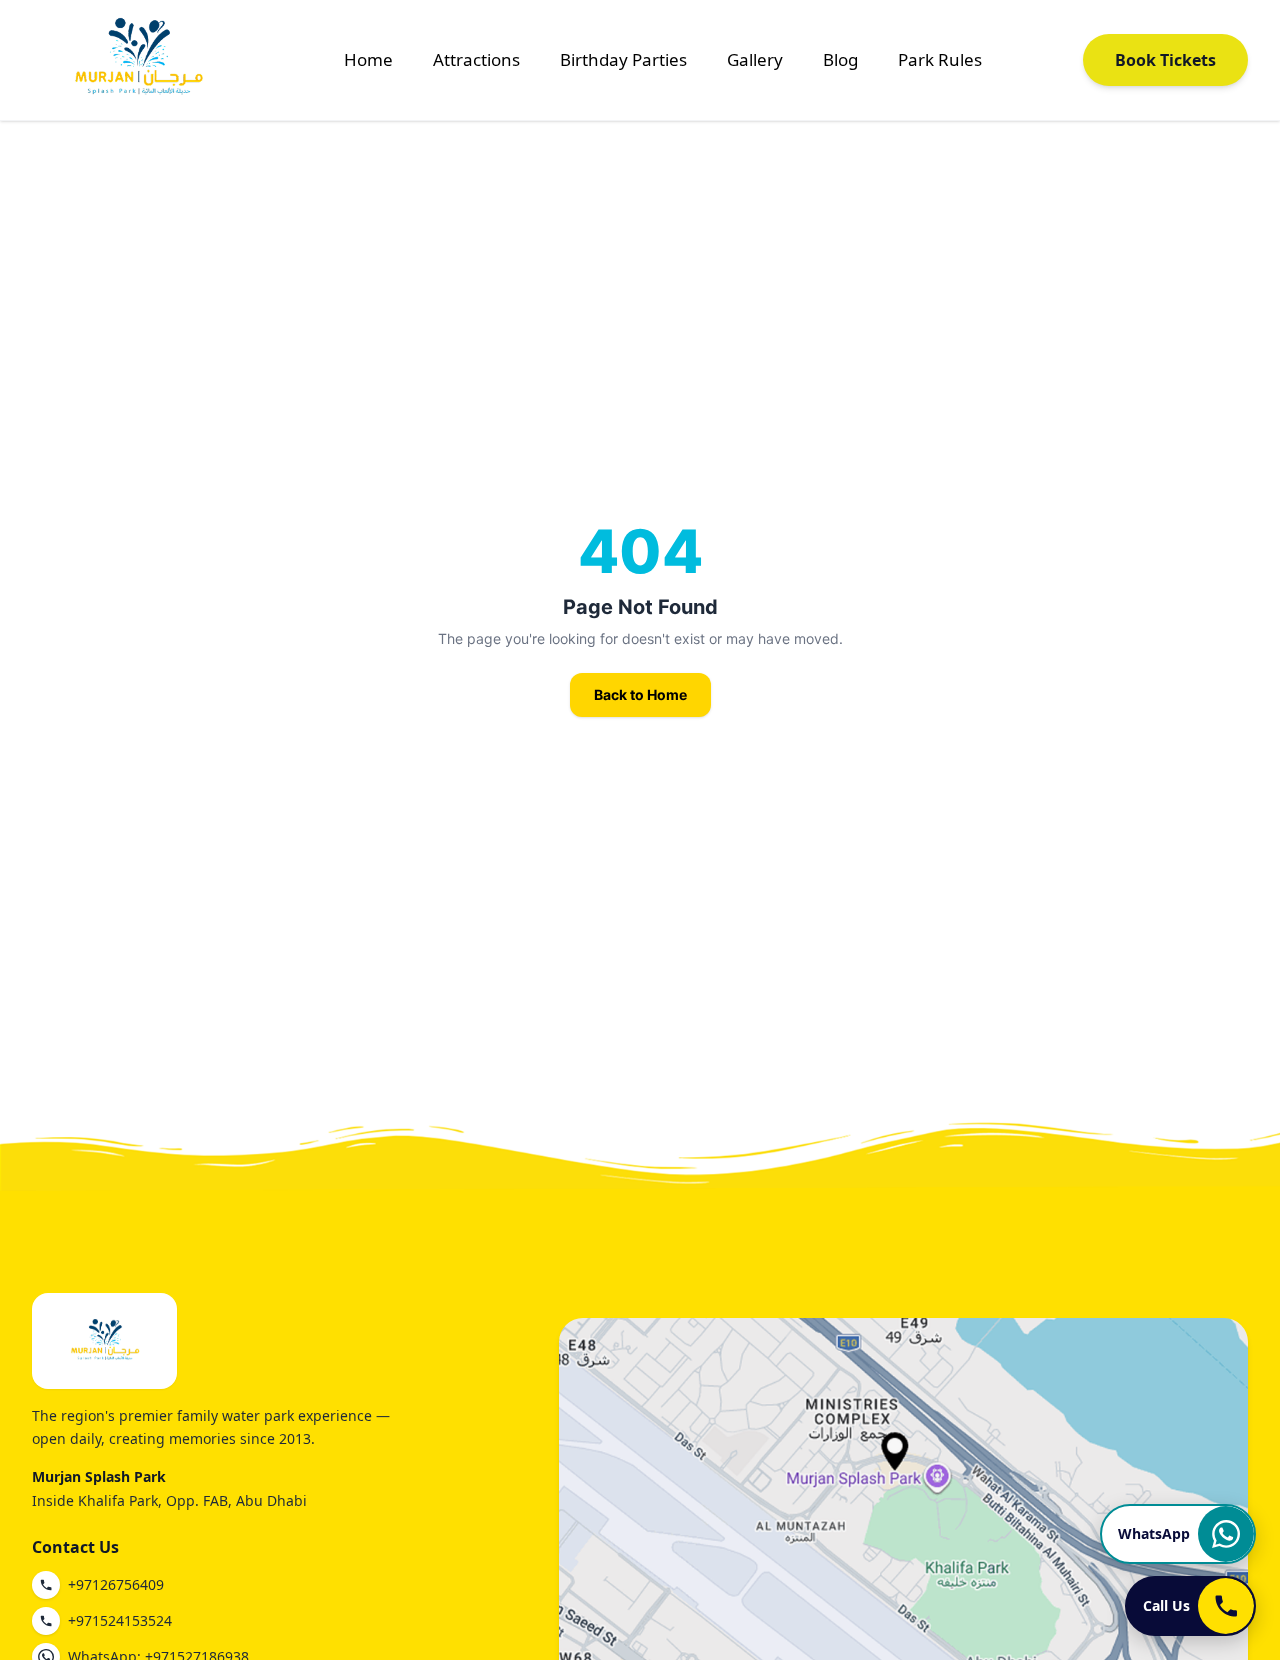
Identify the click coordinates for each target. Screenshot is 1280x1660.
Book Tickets (1165, 60)
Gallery (755, 59)
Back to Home (640, 694)
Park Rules (940, 59)
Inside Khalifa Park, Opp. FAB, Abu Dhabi (169, 1500)
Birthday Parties (623, 59)
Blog (840, 59)
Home (368, 59)
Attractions (476, 59)
